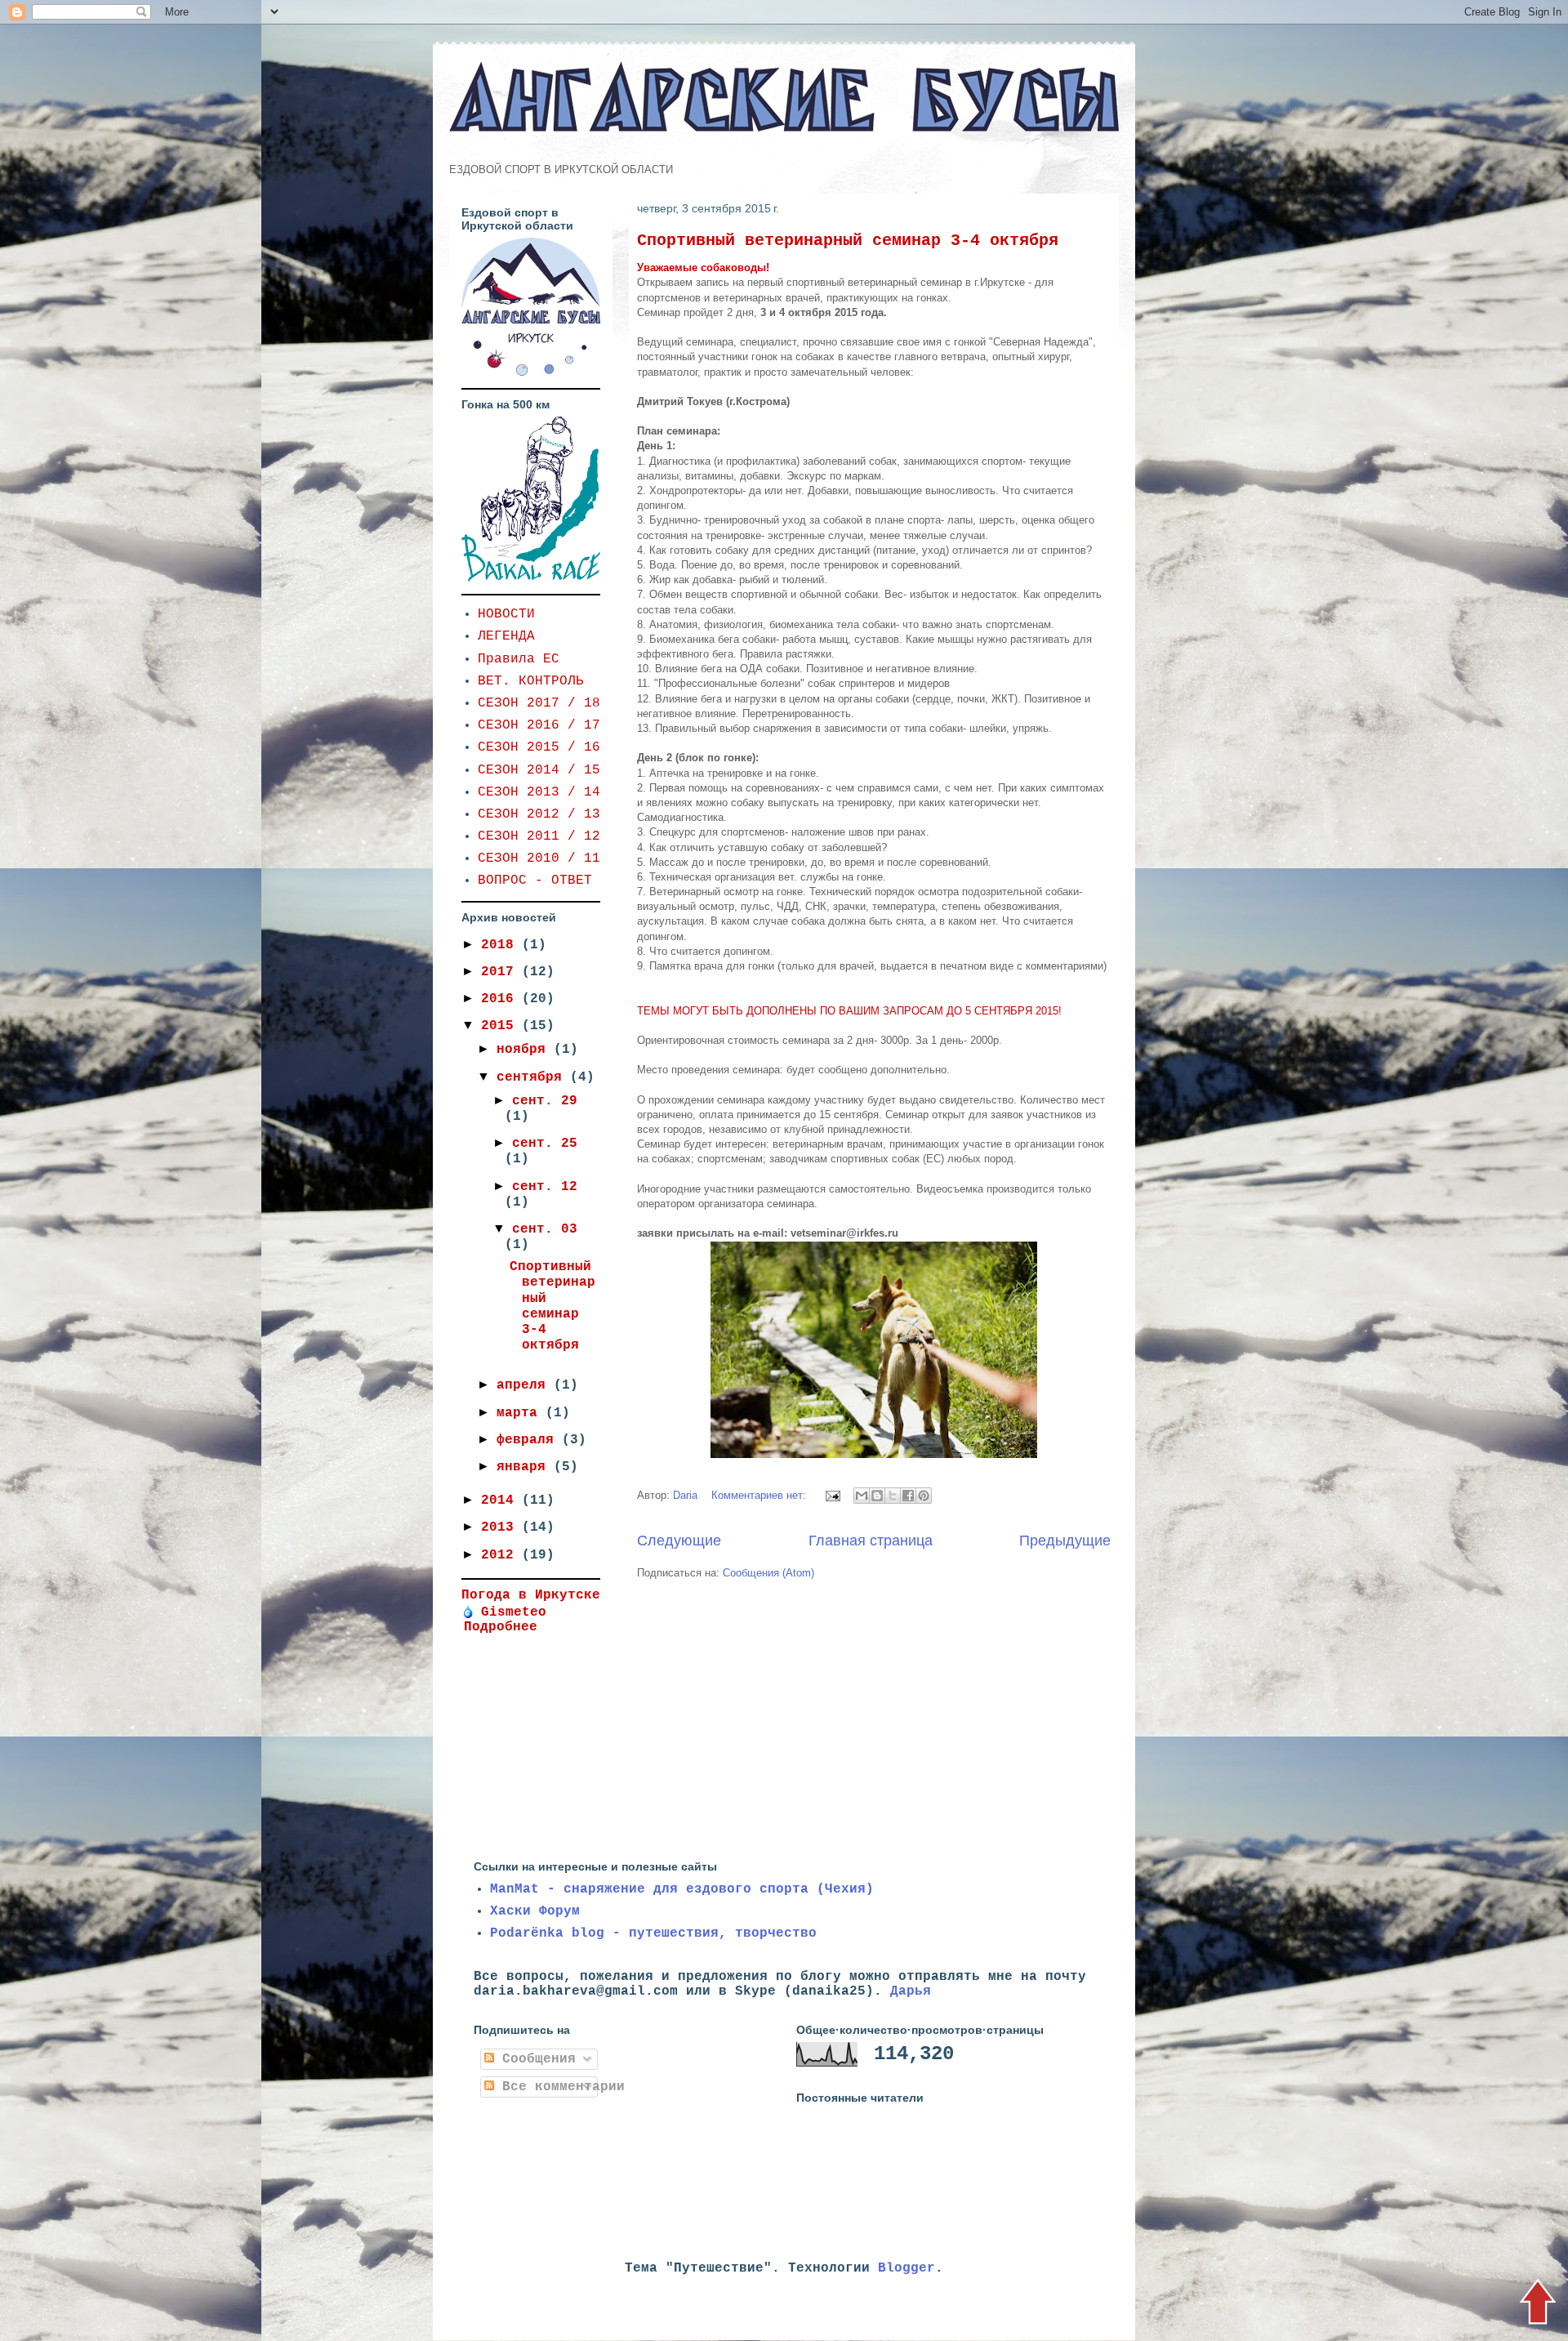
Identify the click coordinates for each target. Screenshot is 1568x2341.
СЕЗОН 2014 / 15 (539, 770)
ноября (525, 1050)
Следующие (679, 1541)
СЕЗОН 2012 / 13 (539, 814)
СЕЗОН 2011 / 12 (539, 836)
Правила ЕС (519, 659)
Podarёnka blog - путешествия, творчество (653, 1933)
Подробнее (501, 1627)
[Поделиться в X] (893, 1496)
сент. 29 (545, 1101)
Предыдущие (1065, 1541)
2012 (501, 1555)
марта (521, 1413)
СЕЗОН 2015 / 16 (539, 747)
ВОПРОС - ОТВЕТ (535, 881)
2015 (501, 1026)
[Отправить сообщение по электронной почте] (832, 1495)
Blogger (906, 2268)
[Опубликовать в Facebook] (908, 1496)
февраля (529, 1440)
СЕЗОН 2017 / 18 (539, 703)
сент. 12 (545, 1187)
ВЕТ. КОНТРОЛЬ (531, 681)
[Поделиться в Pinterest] (924, 1496)
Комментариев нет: (760, 1495)
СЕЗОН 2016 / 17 (539, 725)
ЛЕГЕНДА (506, 636)
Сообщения (535, 2059)
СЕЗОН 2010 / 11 (539, 858)
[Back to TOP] (1537, 2304)
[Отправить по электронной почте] (862, 1496)
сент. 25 (545, 1144)
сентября (533, 1077)
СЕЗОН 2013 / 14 (539, 792)
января (525, 1467)
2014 (501, 1500)
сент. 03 (545, 1229)
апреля (525, 1385)
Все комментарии (559, 2087)
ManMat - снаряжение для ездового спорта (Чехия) (682, 1889)
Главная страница (871, 1541)
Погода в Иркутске (531, 1595)
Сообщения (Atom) (768, 1573)
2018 (501, 945)
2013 (501, 1527)
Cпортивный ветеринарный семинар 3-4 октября (848, 241)
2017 (501, 972)
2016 (501, 999)
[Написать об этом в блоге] (877, 1496)
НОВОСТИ (506, 614)
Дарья (911, 1991)
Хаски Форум (535, 1911)
